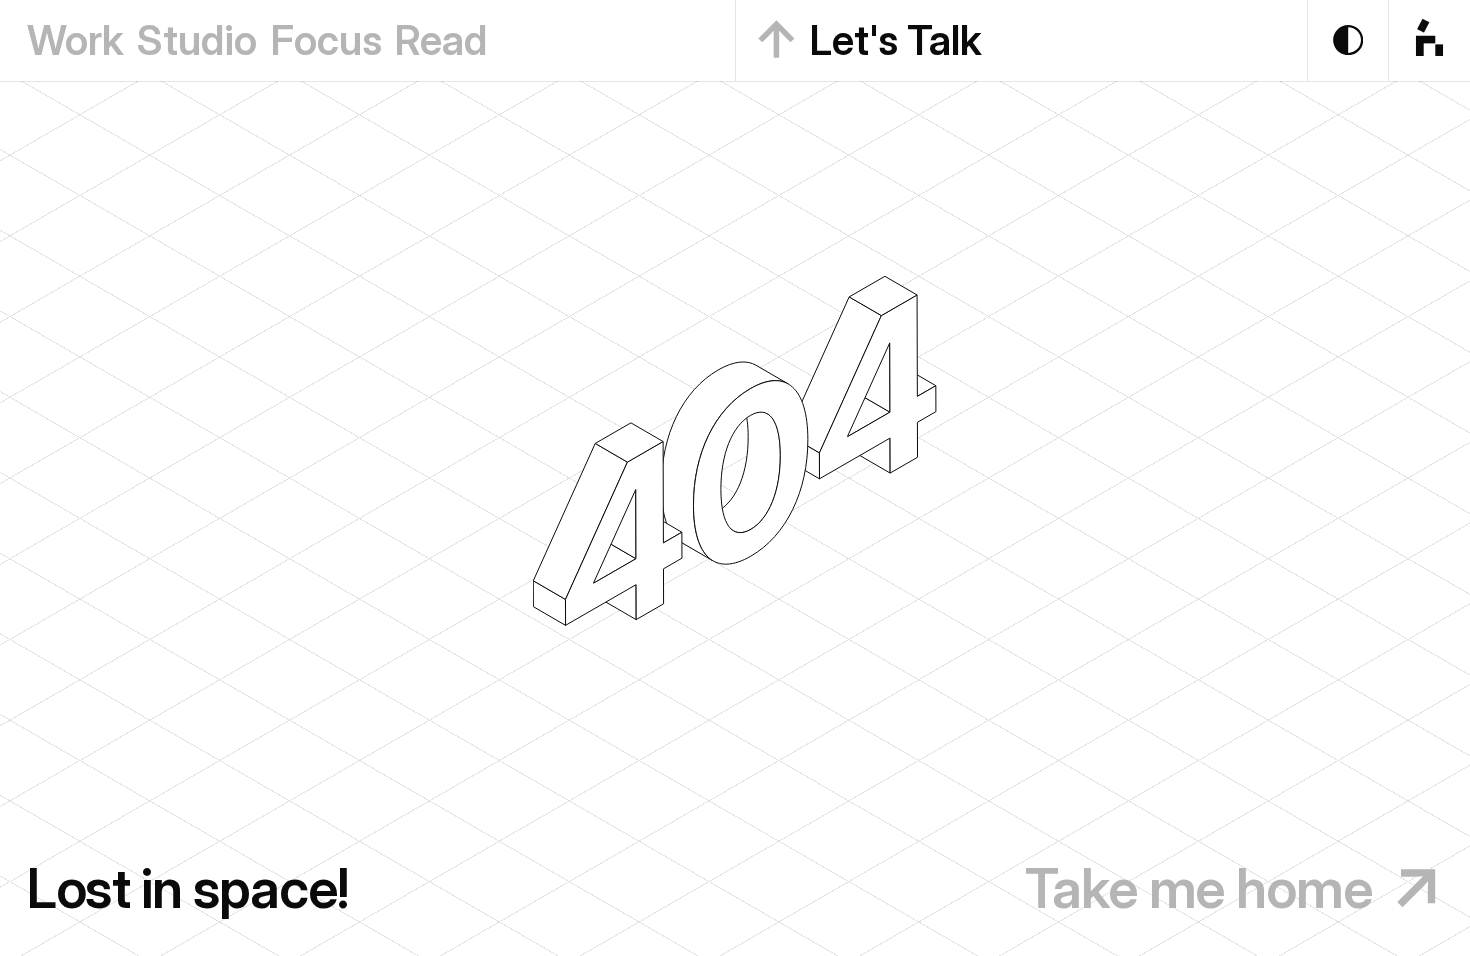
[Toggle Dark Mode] (1348, 40)
